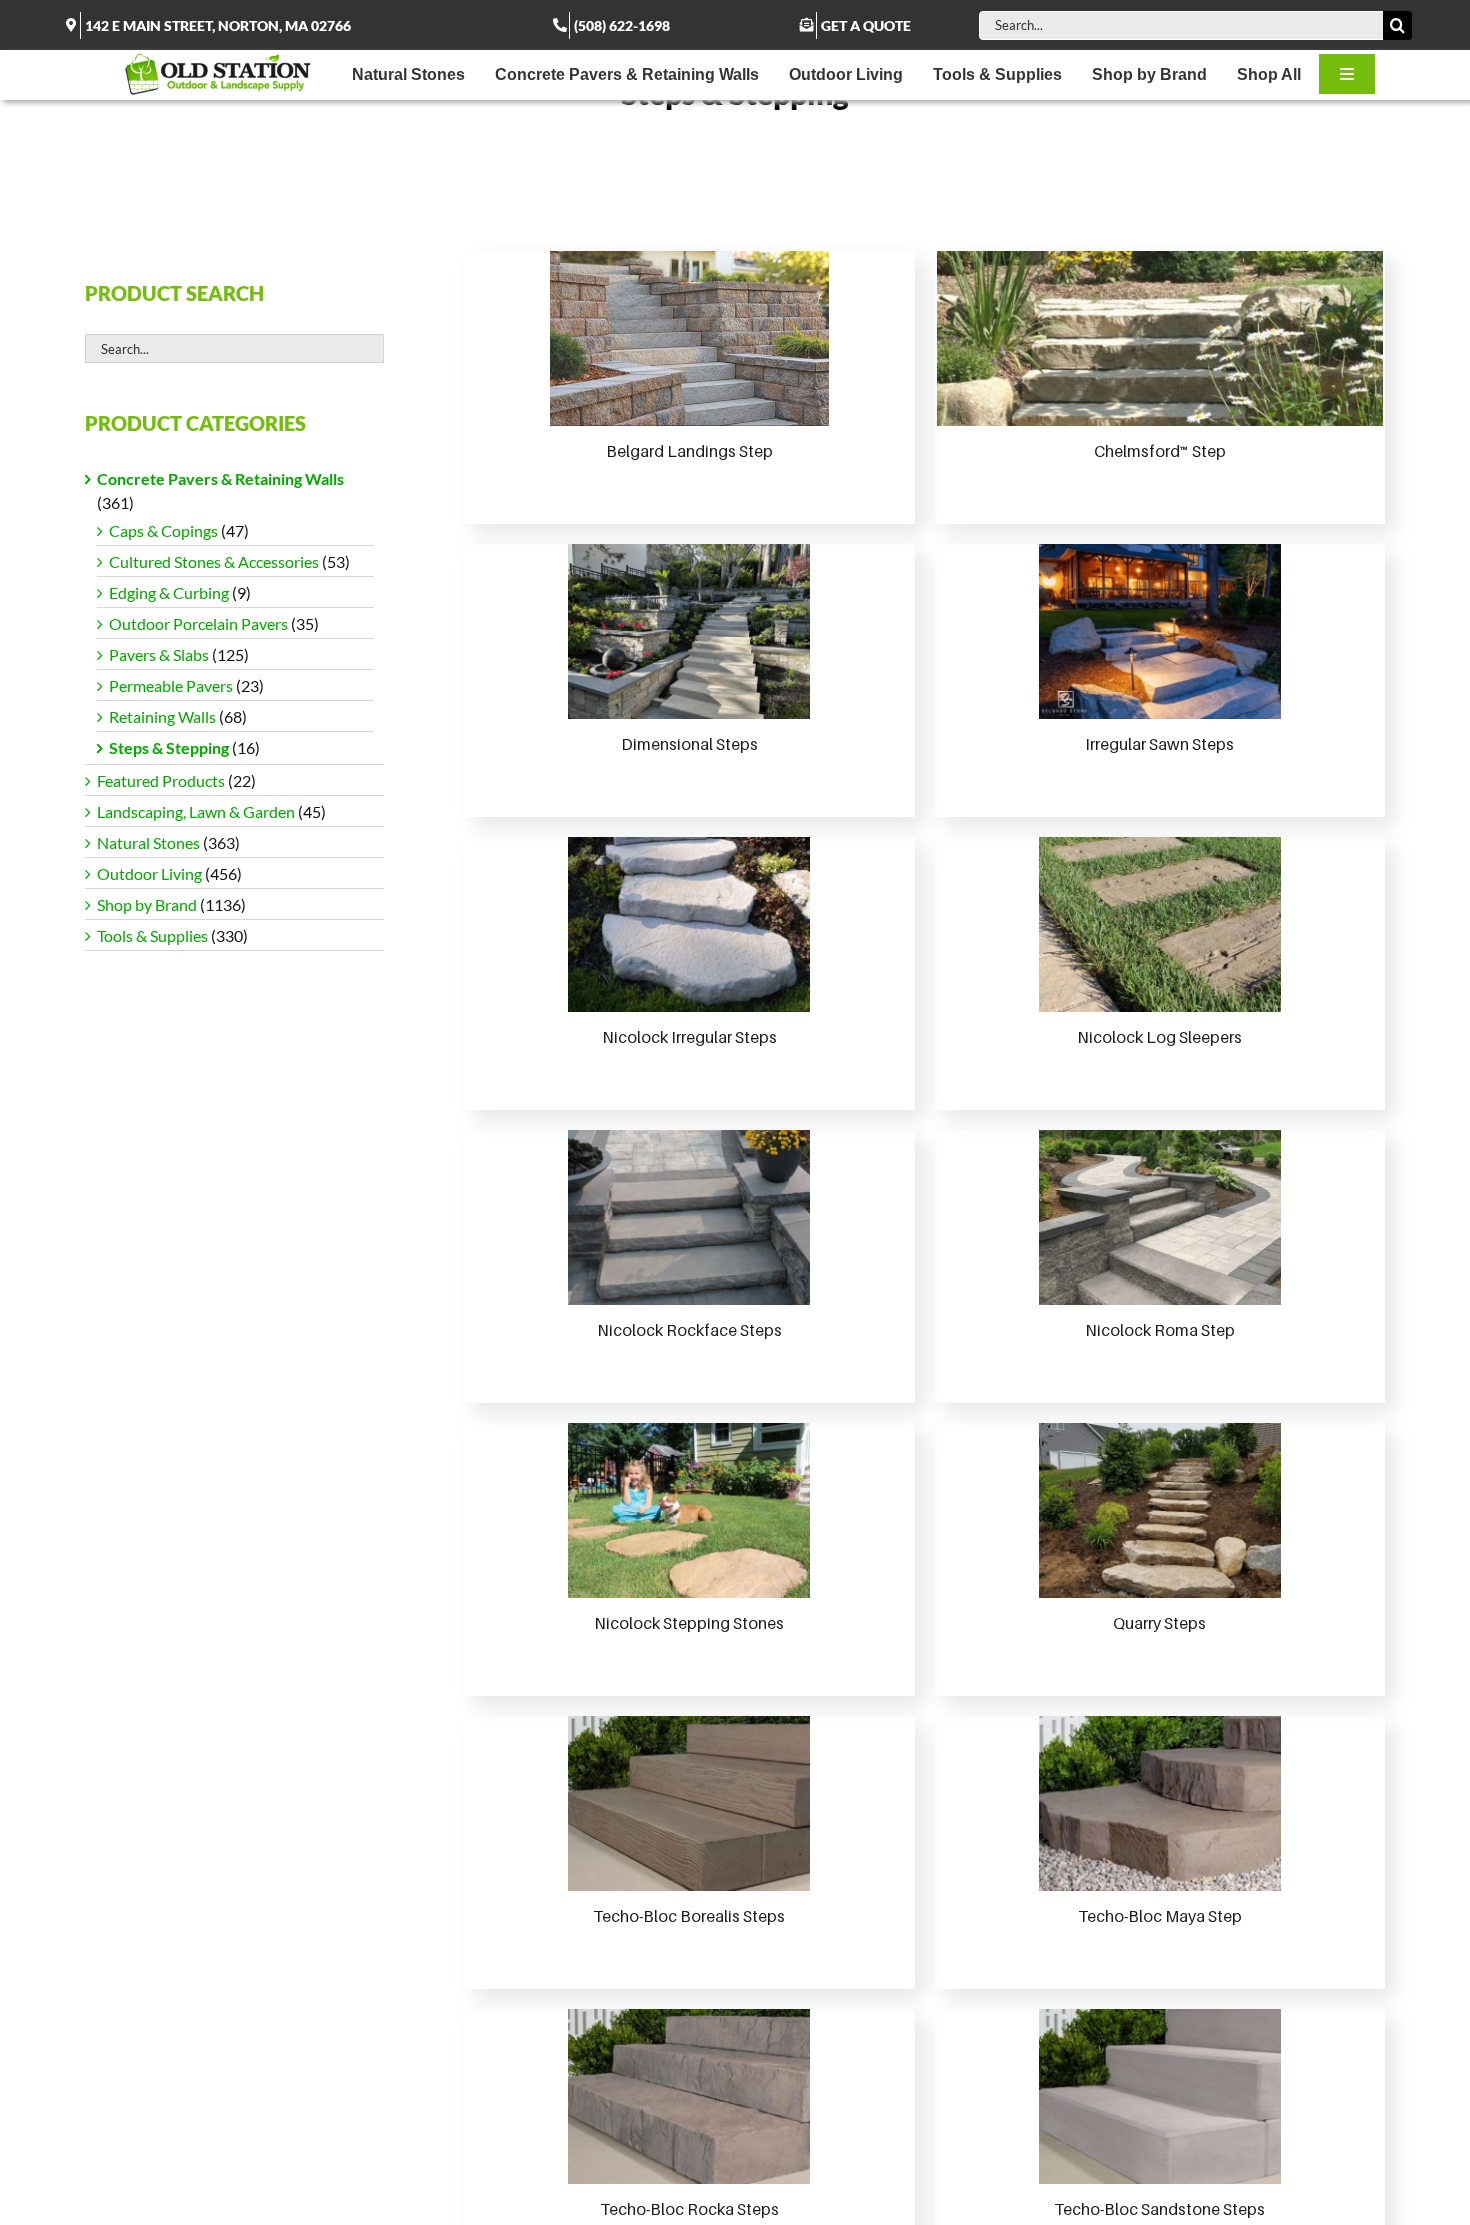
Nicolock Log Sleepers (1159, 1037)
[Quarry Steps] (1160, 1510)
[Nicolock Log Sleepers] (1160, 924)
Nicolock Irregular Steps (689, 1037)
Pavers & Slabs (159, 654)
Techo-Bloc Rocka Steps (689, 2209)
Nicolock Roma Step (1160, 1330)
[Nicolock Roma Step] (1160, 1217)
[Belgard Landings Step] (689, 338)
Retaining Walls (162, 716)
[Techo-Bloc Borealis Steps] (689, 1803)
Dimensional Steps (689, 744)
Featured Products (161, 780)
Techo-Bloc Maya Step (1160, 1916)
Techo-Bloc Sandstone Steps (1159, 2209)
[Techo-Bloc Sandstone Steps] (1160, 2096)
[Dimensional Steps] (689, 631)
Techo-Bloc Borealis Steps (689, 1916)
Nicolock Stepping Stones (689, 1623)
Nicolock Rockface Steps (689, 1330)
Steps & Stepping (169, 747)
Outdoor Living (149, 873)
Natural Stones (148, 842)
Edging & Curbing (169, 592)
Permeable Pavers (171, 685)
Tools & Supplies (152, 935)
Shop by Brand (147, 904)
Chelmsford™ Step (1160, 451)
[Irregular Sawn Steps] (1160, 631)
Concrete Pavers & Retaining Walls (220, 478)
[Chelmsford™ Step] (1160, 338)
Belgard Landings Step (689, 451)
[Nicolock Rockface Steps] (689, 1217)
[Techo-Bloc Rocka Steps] (689, 2096)
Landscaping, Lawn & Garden (196, 811)
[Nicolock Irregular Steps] (689, 924)
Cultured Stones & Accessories (214, 561)
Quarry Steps (1159, 1623)
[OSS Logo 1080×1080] (218, 57)
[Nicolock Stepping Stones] (689, 1510)
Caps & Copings (163, 530)
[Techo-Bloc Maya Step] (1160, 1803)
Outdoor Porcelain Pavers (198, 623)
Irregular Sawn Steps (1159, 744)
